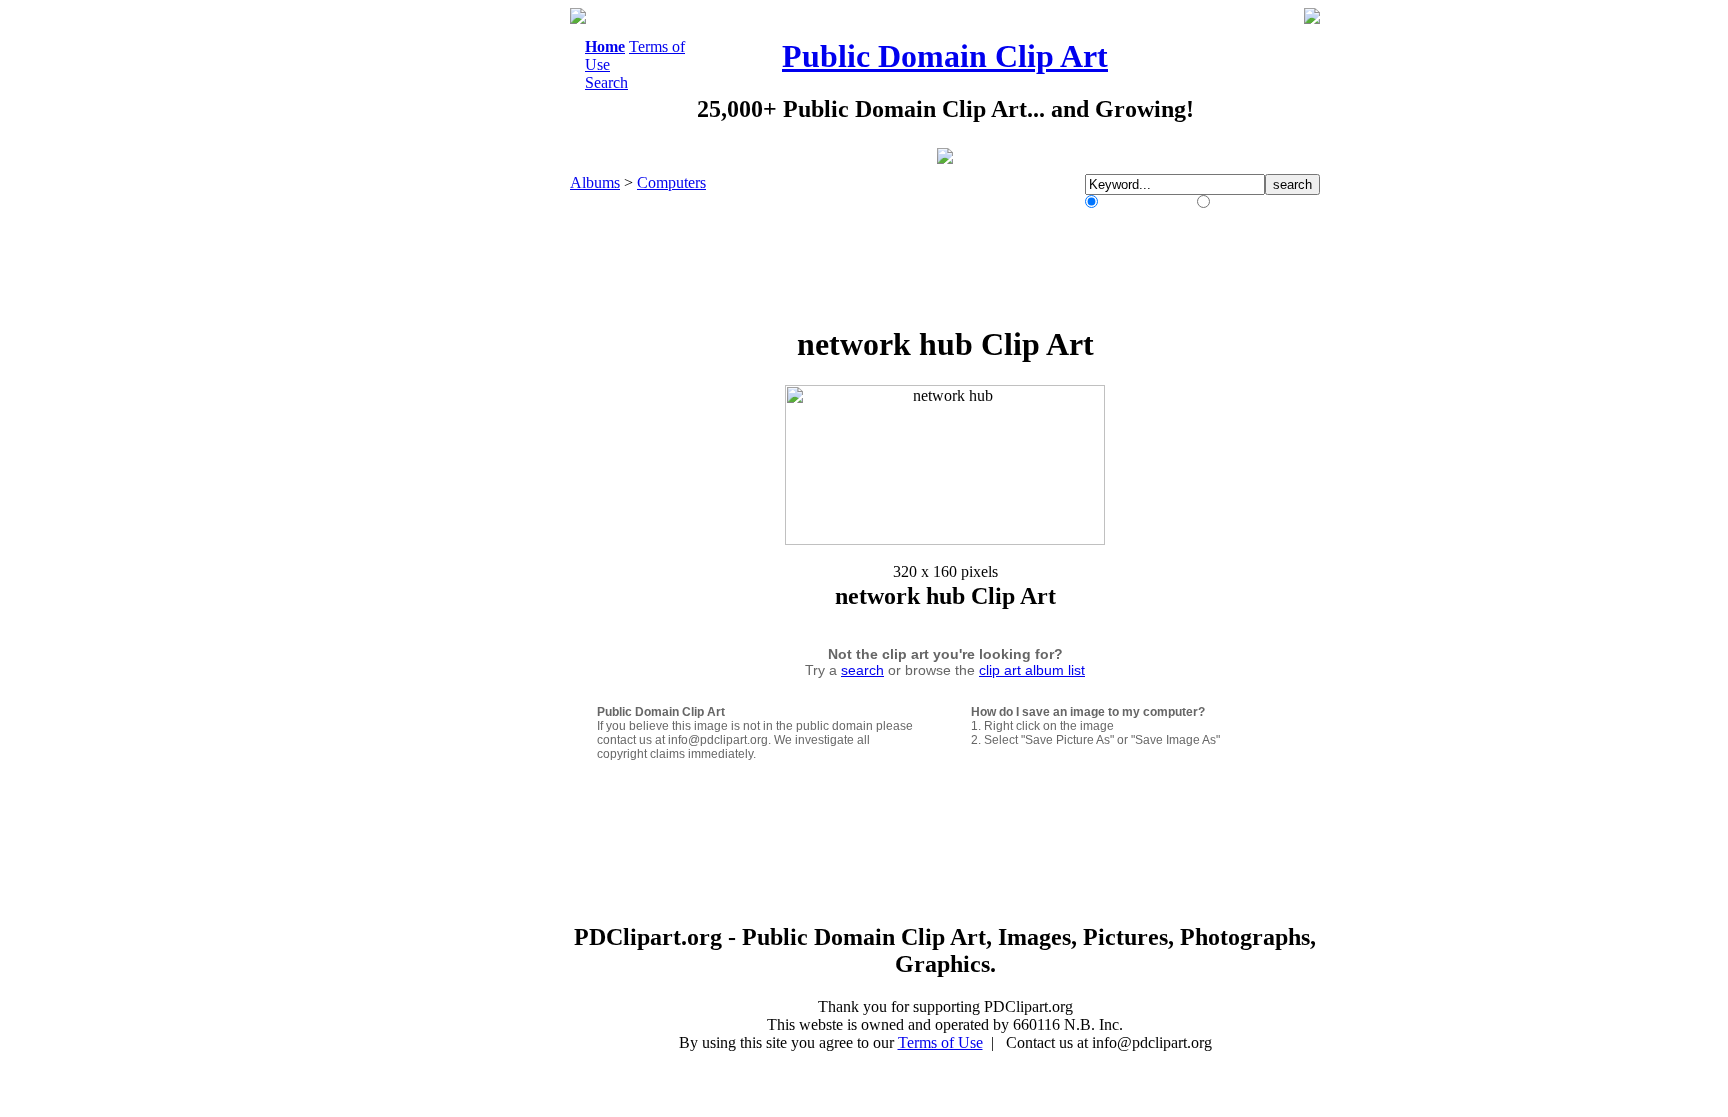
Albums (595, 182)
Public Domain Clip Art (945, 56)
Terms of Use (940, 1042)
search (862, 670)
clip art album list (1032, 670)
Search (606, 82)
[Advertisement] (488, 308)
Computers (671, 182)
